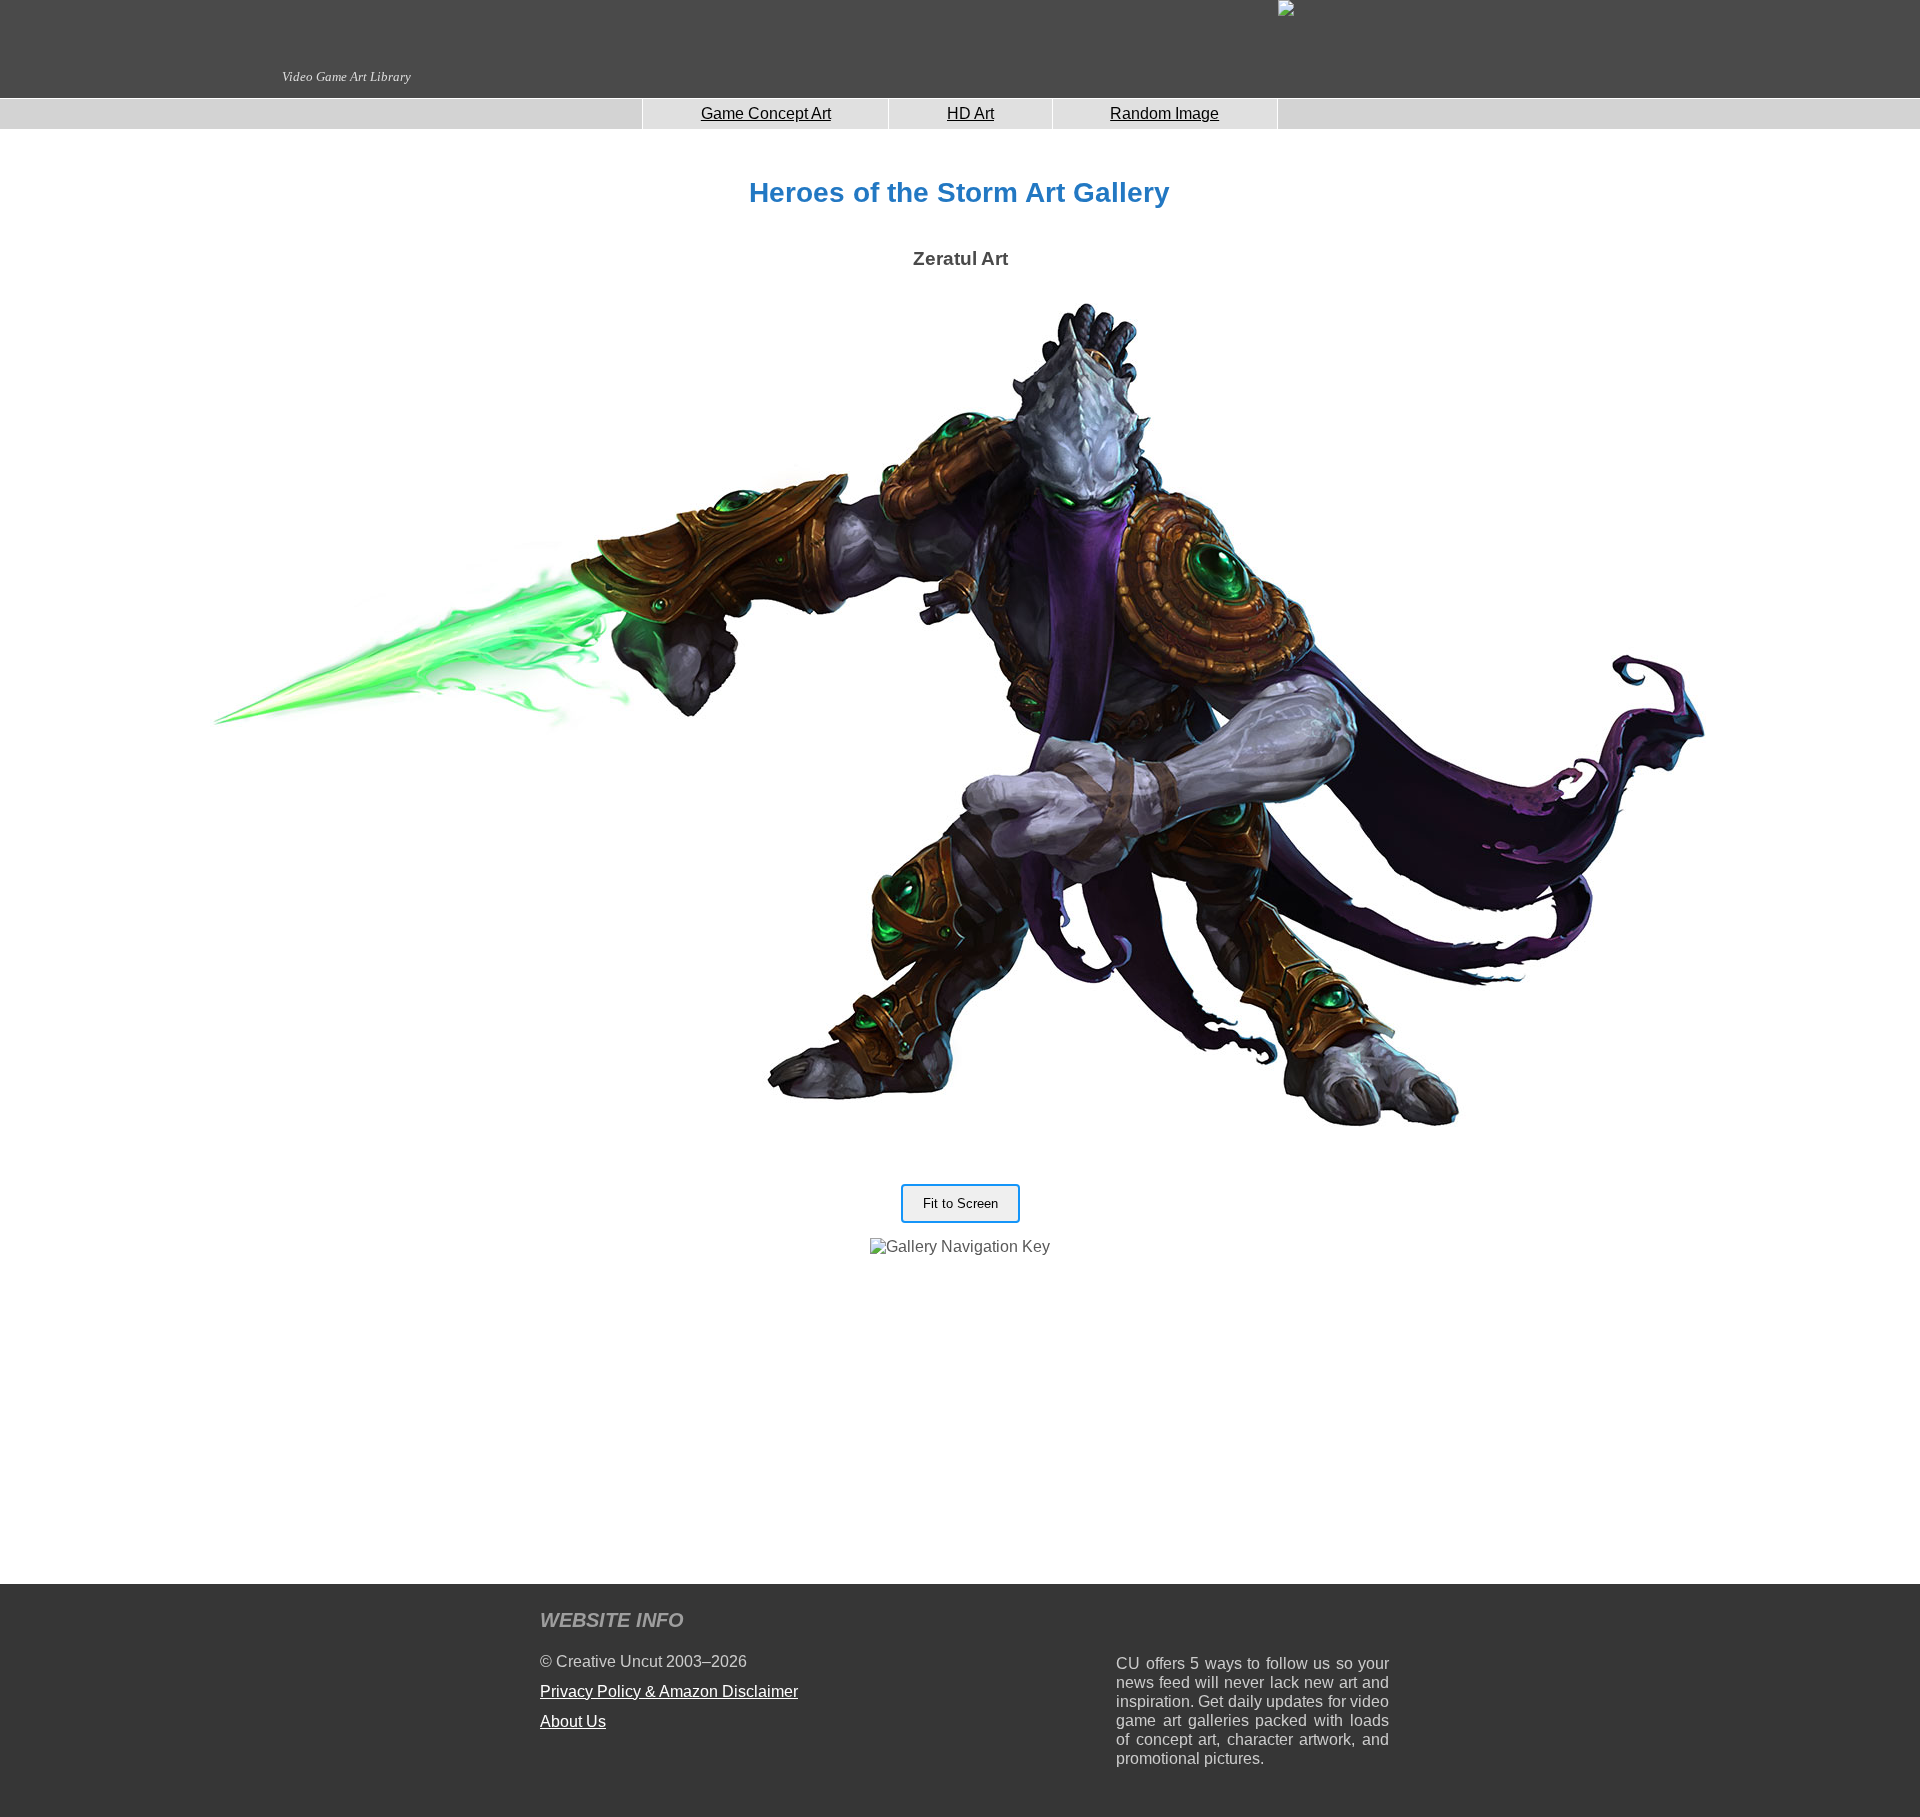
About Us (573, 1721)
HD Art (970, 113)
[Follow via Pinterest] (1374, 1623)
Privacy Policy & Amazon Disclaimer (669, 1691)
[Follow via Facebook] (1252, 1623)
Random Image (1164, 113)
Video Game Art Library (346, 76)
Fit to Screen (960, 1203)
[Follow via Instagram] (1191, 1623)
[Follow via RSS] (1130, 1623)
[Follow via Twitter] (1313, 1623)
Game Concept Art (766, 113)
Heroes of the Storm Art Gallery (959, 192)
